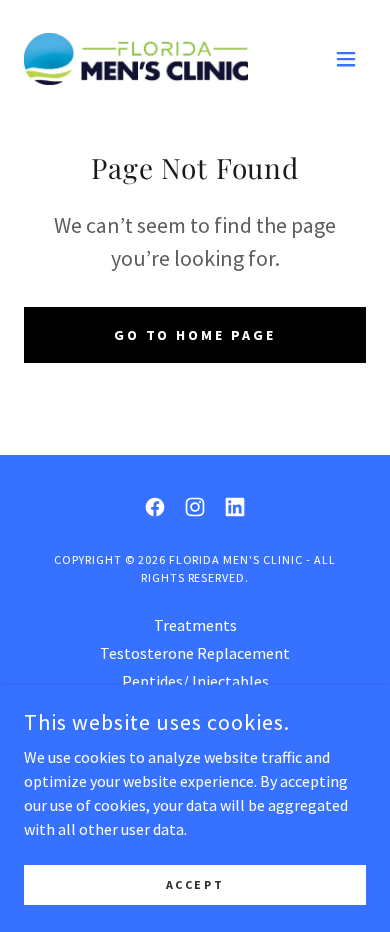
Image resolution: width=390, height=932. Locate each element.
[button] (346, 59)
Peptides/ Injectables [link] (195, 681)
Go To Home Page (195, 335)
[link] (136, 59)
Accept (195, 884)
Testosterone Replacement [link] (195, 653)
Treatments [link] (195, 625)
